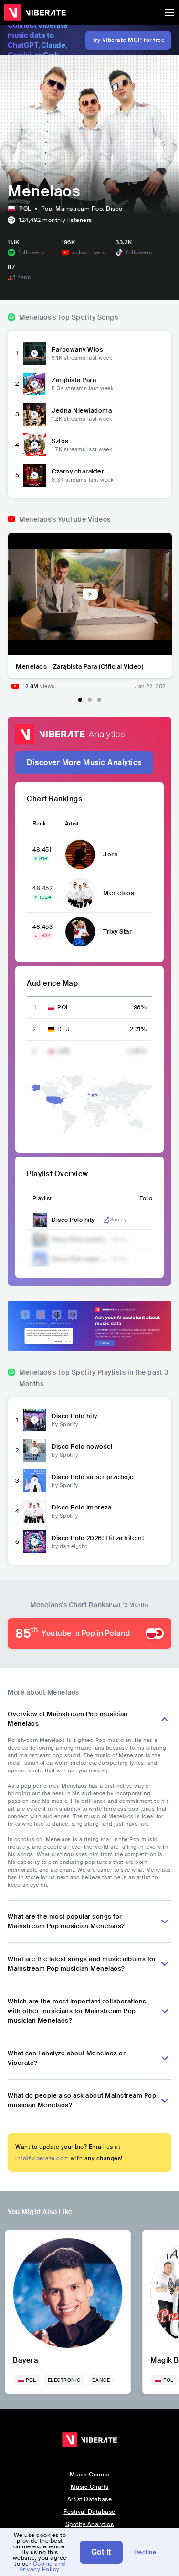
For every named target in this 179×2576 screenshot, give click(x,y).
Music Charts (90, 2487)
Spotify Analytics (90, 2524)
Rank (39, 824)
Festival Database (89, 2512)
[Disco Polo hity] (34, 1420)
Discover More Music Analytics (84, 762)
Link (106, 1220)
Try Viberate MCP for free (129, 40)
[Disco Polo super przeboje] (34, 1481)
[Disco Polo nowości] (34, 1450)
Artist (72, 824)
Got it (101, 2552)
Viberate (35, 12)
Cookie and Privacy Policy (42, 2566)
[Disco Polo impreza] (34, 1511)
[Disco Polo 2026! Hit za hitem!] (34, 1542)
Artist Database (90, 2499)
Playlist (42, 1198)
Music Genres (89, 2475)
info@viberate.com (42, 2158)
